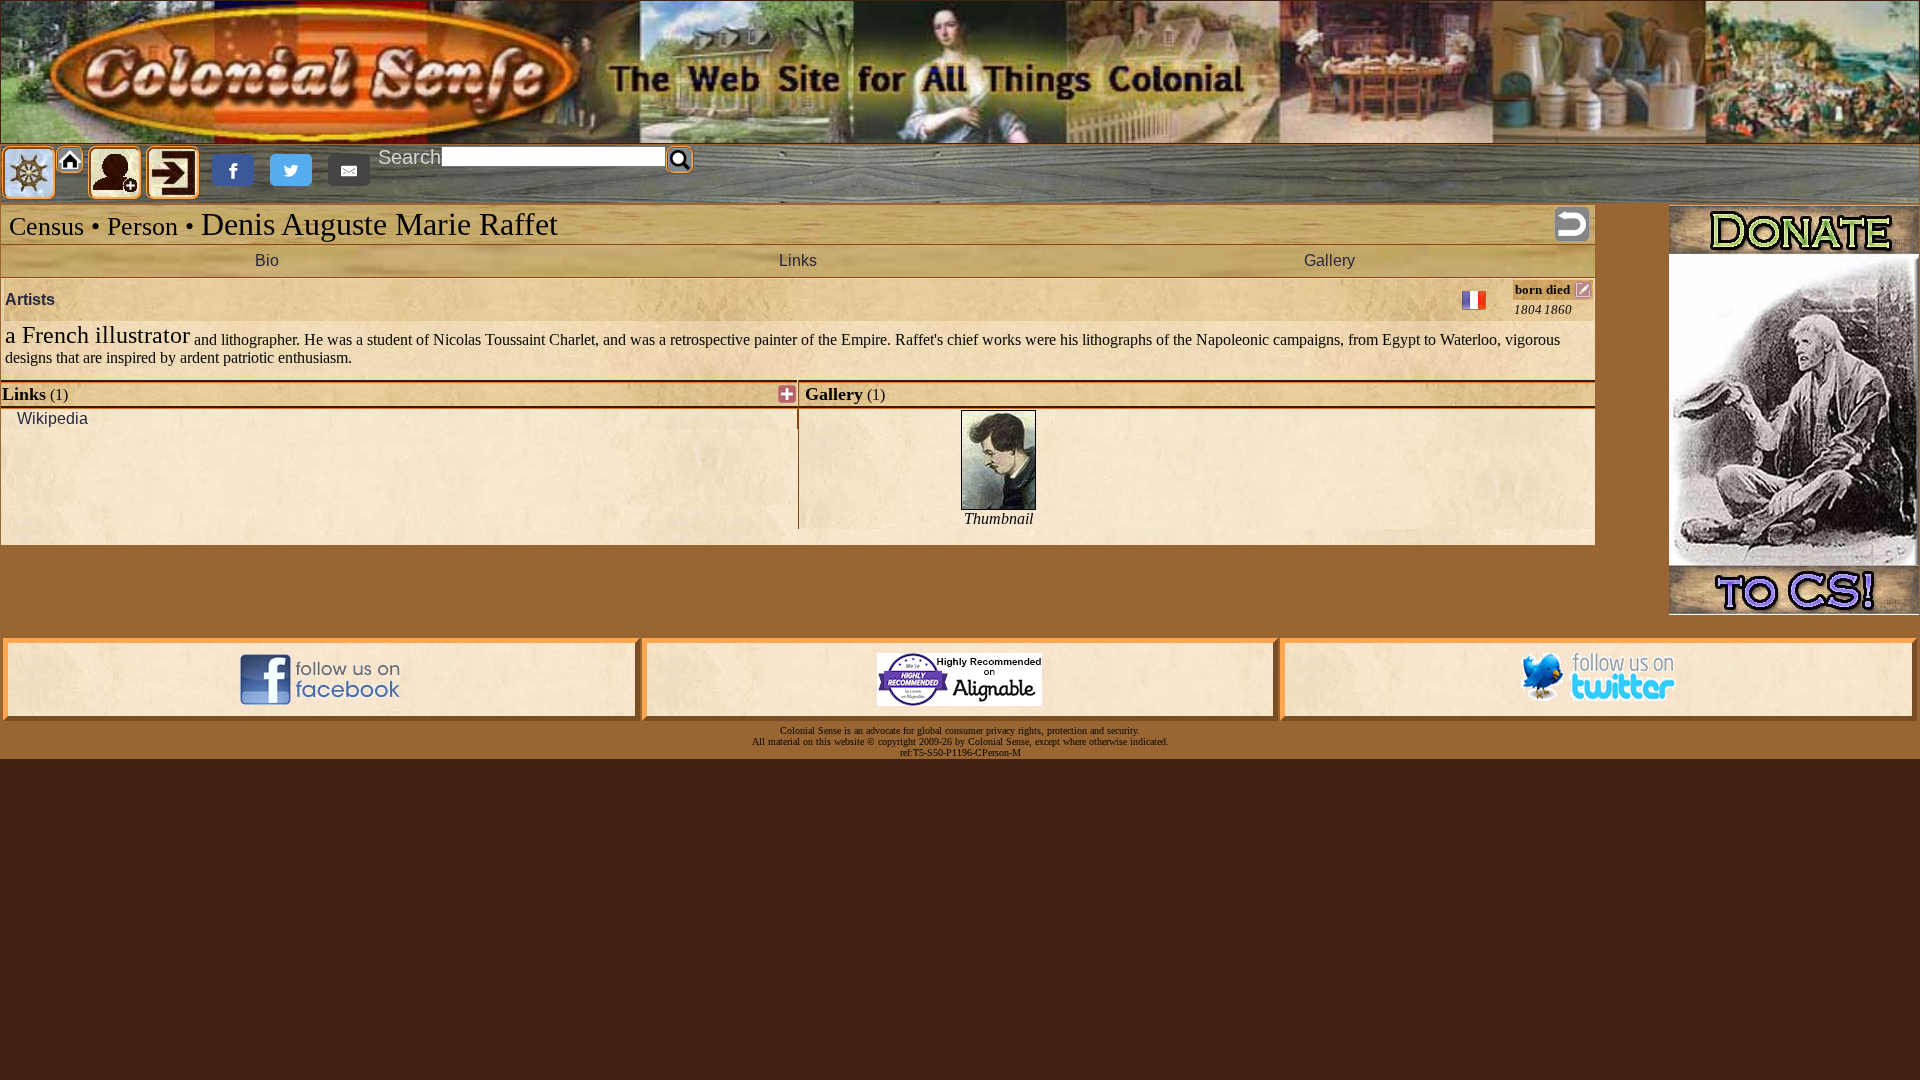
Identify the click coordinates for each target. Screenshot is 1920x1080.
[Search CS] (680, 160)
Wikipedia (52, 418)
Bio (267, 260)
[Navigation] (29, 173)
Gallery (1329, 260)
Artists (30, 299)
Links (798, 260)
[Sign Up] (115, 173)
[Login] (173, 173)
